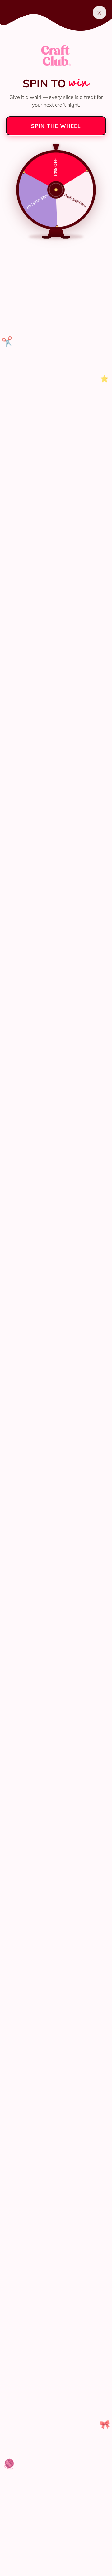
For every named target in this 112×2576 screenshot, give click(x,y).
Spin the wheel (56, 126)
